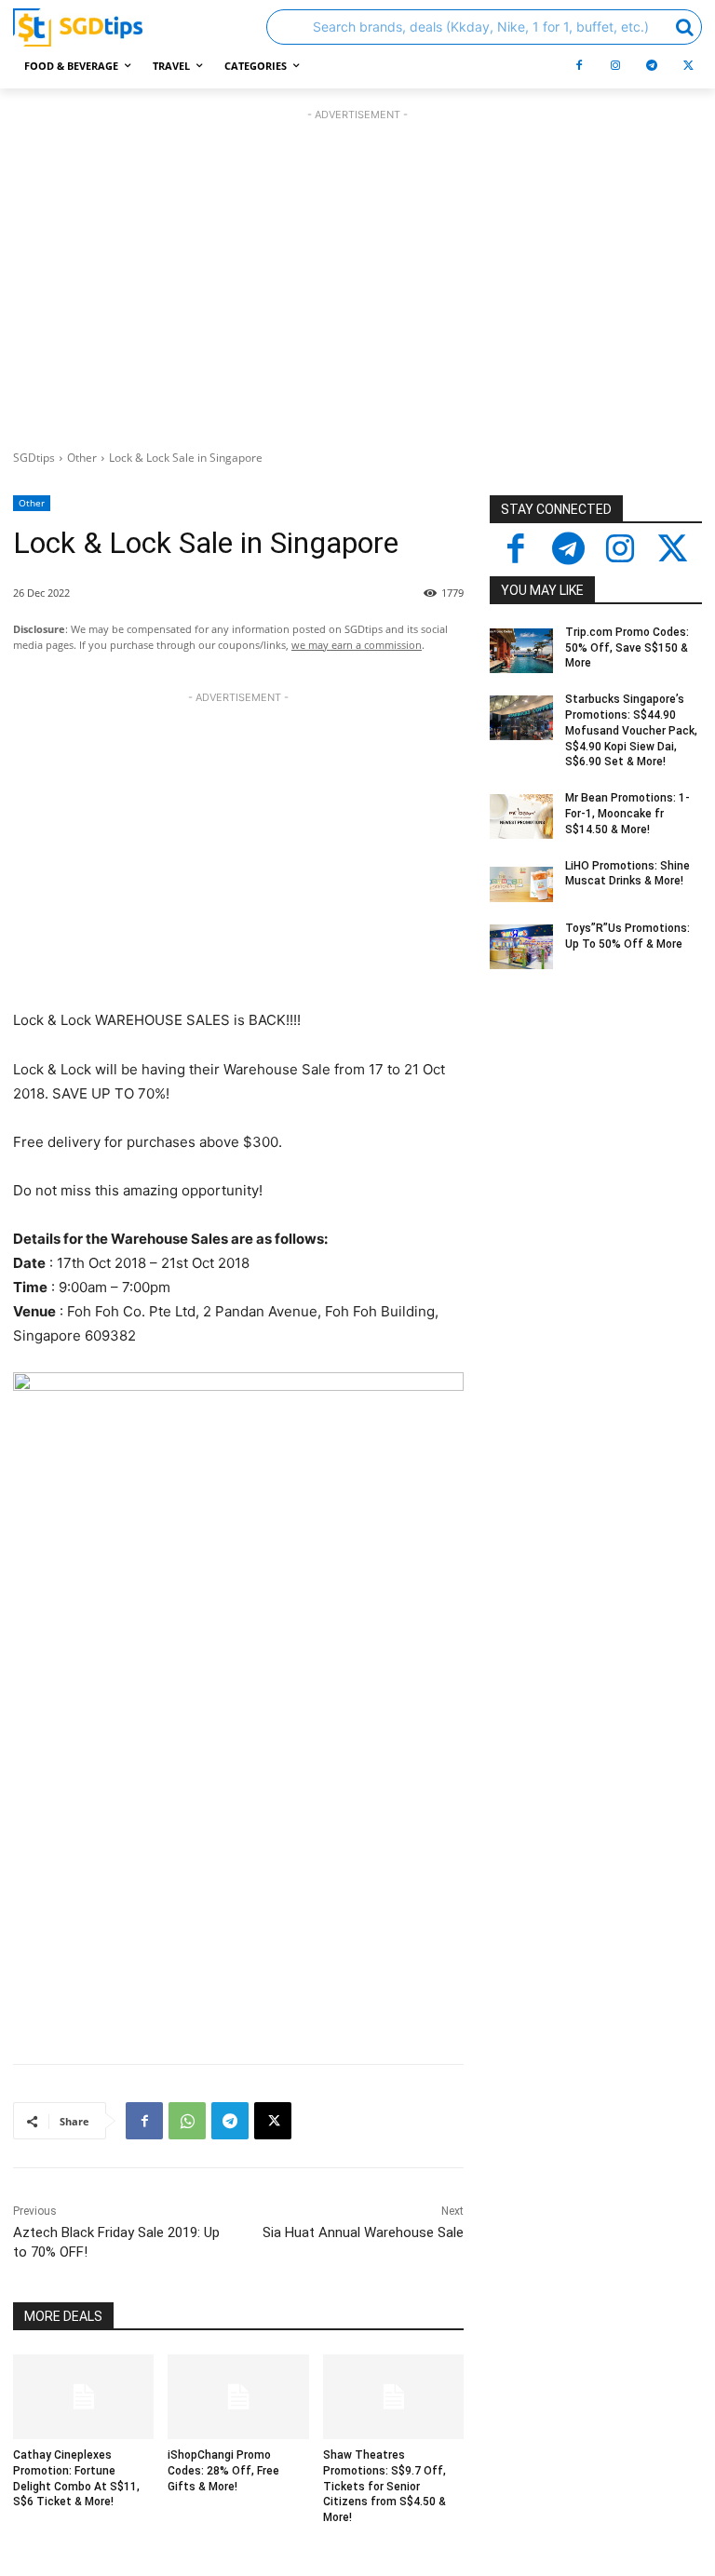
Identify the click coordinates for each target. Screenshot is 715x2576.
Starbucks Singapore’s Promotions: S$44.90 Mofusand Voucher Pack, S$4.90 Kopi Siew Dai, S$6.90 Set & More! (631, 730)
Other (82, 458)
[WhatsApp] (187, 2121)
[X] (688, 66)
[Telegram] (652, 66)
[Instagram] (615, 66)
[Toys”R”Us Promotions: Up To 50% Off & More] (521, 947)
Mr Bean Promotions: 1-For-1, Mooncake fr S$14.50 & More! (627, 814)
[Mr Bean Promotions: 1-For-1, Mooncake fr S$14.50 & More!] (521, 816)
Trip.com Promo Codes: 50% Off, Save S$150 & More (627, 648)
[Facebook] (579, 66)
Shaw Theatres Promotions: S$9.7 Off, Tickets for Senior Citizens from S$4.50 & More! (384, 2486)
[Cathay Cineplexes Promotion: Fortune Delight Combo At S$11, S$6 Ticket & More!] (83, 2397)
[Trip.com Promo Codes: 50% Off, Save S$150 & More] (521, 651)
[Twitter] (672, 550)
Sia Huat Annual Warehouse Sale (363, 2232)
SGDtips (34, 458)
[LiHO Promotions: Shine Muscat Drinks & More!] (521, 884)
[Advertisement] (357, 275)
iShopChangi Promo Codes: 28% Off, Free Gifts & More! (223, 2471)
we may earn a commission (357, 645)
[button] (484, 27)
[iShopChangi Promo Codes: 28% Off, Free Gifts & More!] (238, 2397)
